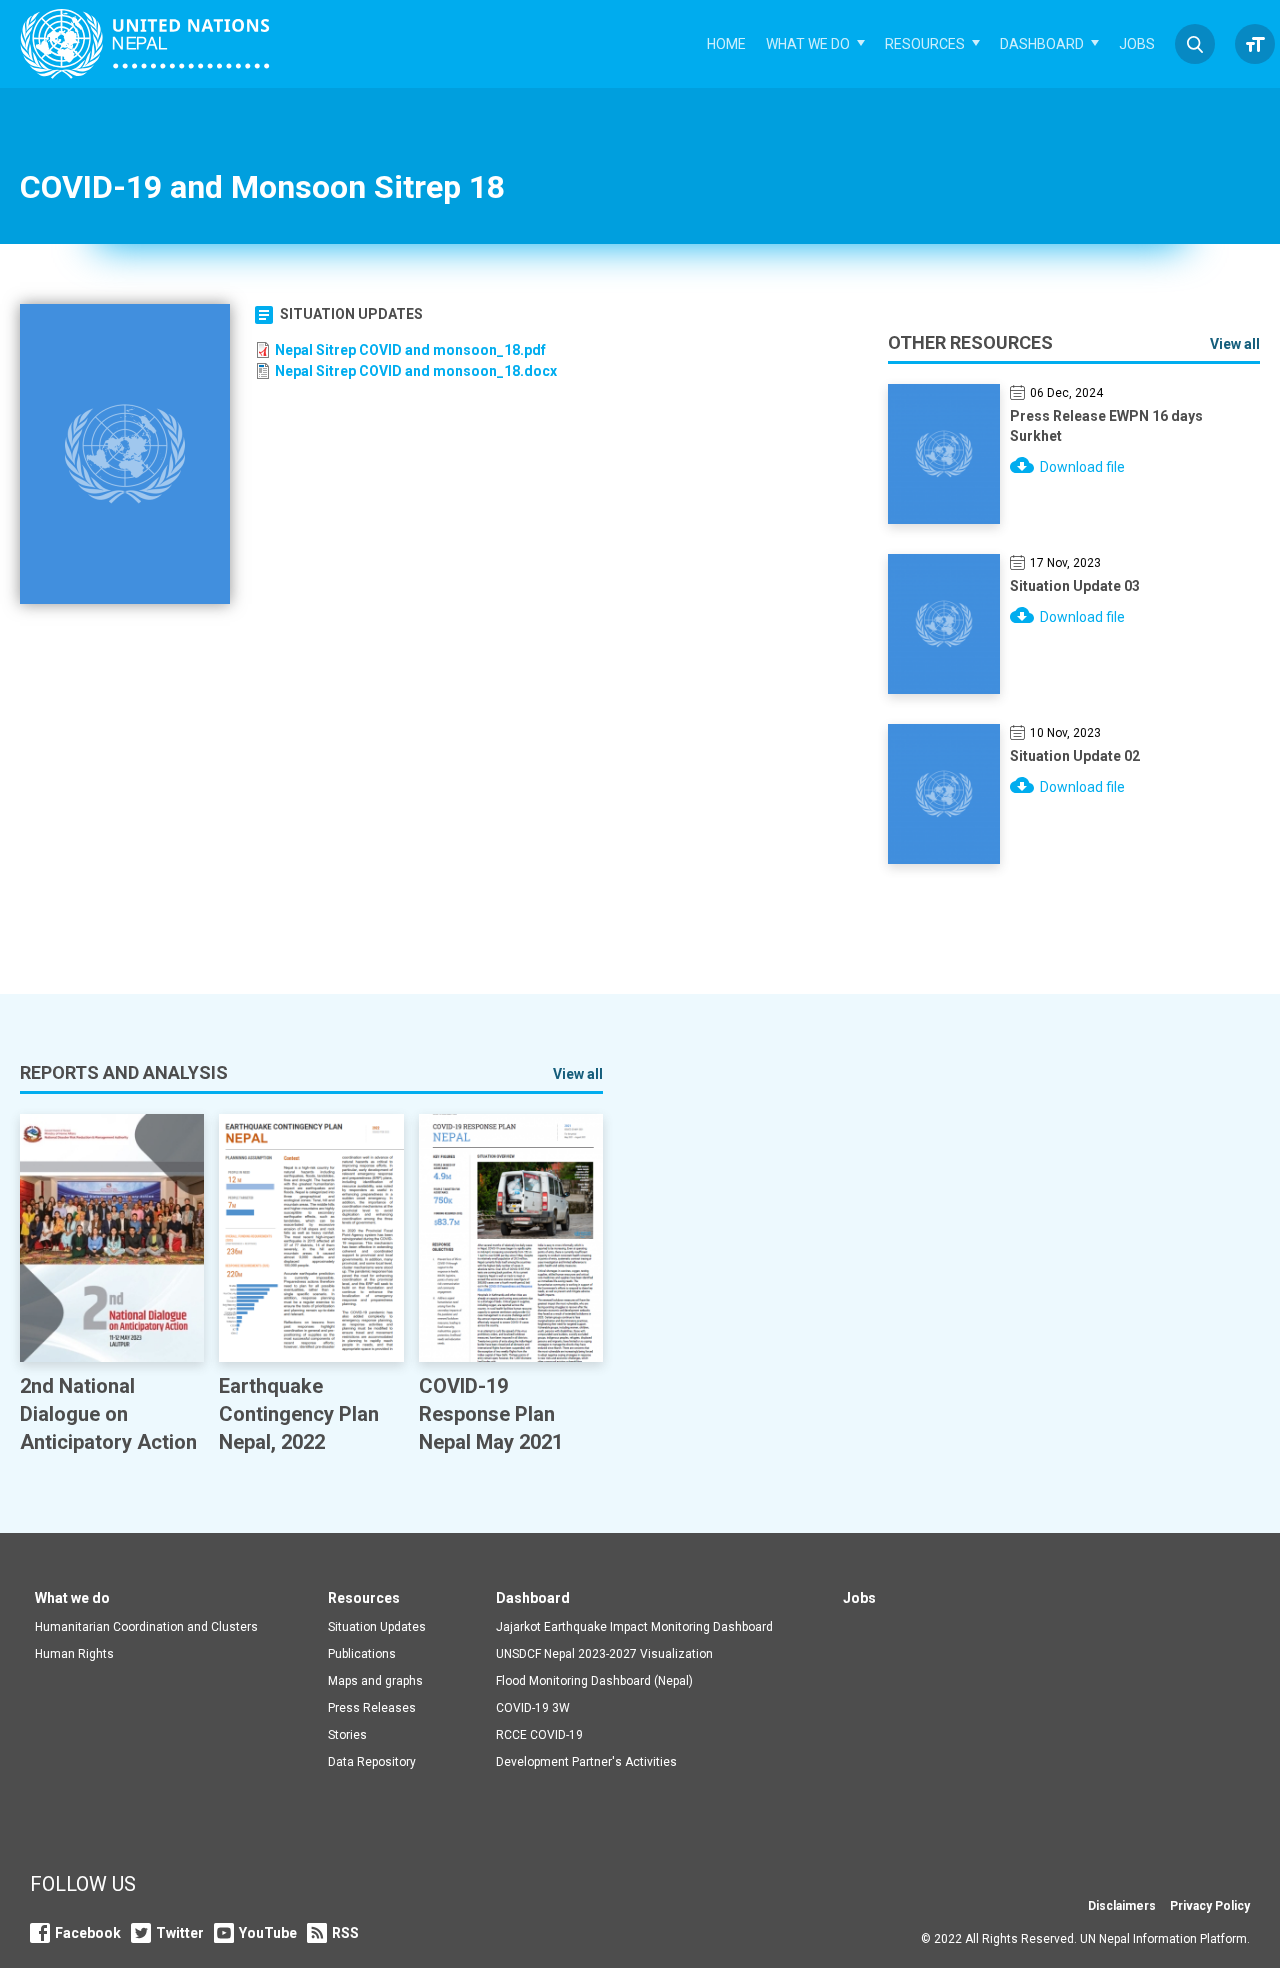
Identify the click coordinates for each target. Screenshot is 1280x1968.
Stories (347, 1735)
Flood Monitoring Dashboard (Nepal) (594, 1681)
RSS (345, 1933)
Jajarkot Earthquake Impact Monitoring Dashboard (634, 1627)
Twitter (180, 1933)
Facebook (88, 1933)
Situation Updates (351, 314)
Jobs (1137, 44)
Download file (1082, 467)
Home (726, 44)
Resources (925, 44)
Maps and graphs (375, 1681)
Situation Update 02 (1075, 756)
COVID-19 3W (533, 1708)
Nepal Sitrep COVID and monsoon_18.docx (416, 371)
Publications (362, 1654)
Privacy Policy (1210, 1906)
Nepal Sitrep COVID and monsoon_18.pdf (410, 350)
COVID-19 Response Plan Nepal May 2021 (491, 1414)
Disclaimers (1122, 1906)
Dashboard (1042, 44)
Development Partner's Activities (586, 1762)
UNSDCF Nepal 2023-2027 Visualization (604, 1654)
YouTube (268, 1933)
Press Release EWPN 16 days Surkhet (1106, 426)
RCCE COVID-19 (539, 1735)
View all (1235, 344)
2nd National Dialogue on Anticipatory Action (108, 1414)
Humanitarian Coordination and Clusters (146, 1627)
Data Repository (372, 1762)
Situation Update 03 (1075, 586)
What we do (808, 44)
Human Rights (74, 1654)
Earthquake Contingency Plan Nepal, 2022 (299, 1414)
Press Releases (372, 1708)
